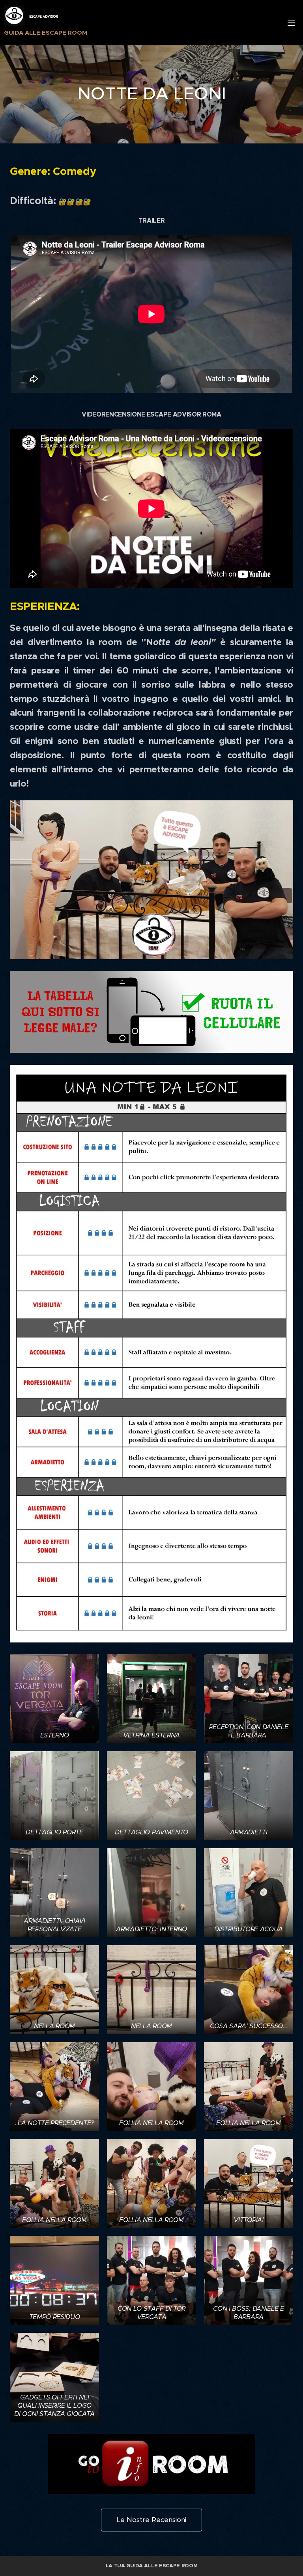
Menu (291, 22)
